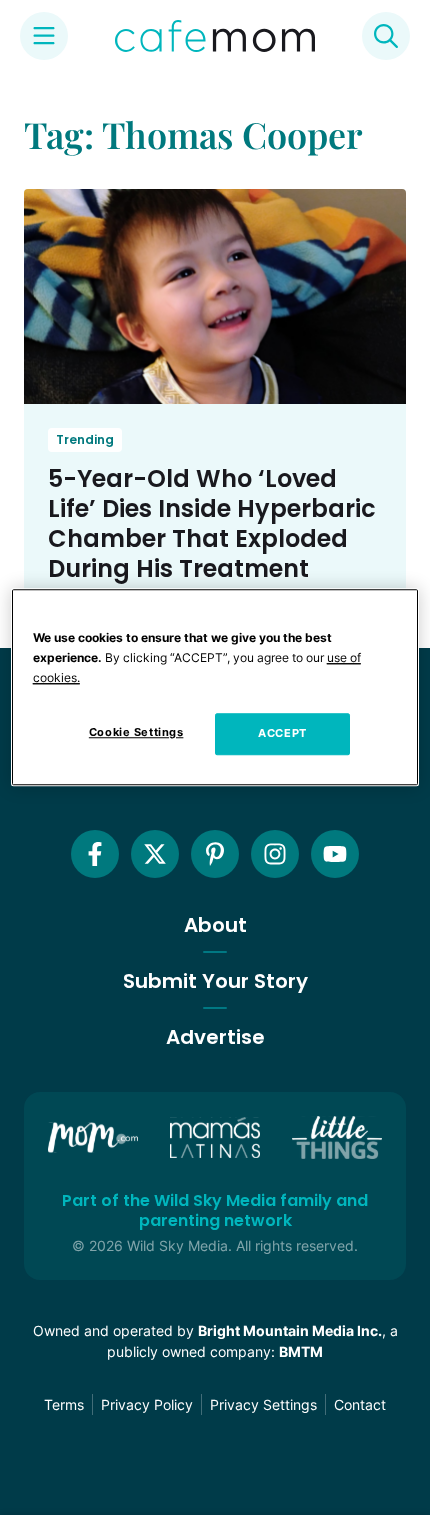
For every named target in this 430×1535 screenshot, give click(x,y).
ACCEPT (282, 733)
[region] (215, 687)
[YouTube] (335, 854)
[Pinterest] (215, 854)
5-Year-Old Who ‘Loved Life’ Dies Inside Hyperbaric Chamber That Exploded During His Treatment (212, 523)
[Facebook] (95, 854)
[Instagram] (275, 854)
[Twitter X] (155, 854)
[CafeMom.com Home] (215, 36)
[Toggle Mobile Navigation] (44, 36)
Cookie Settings (136, 732)
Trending (85, 439)
